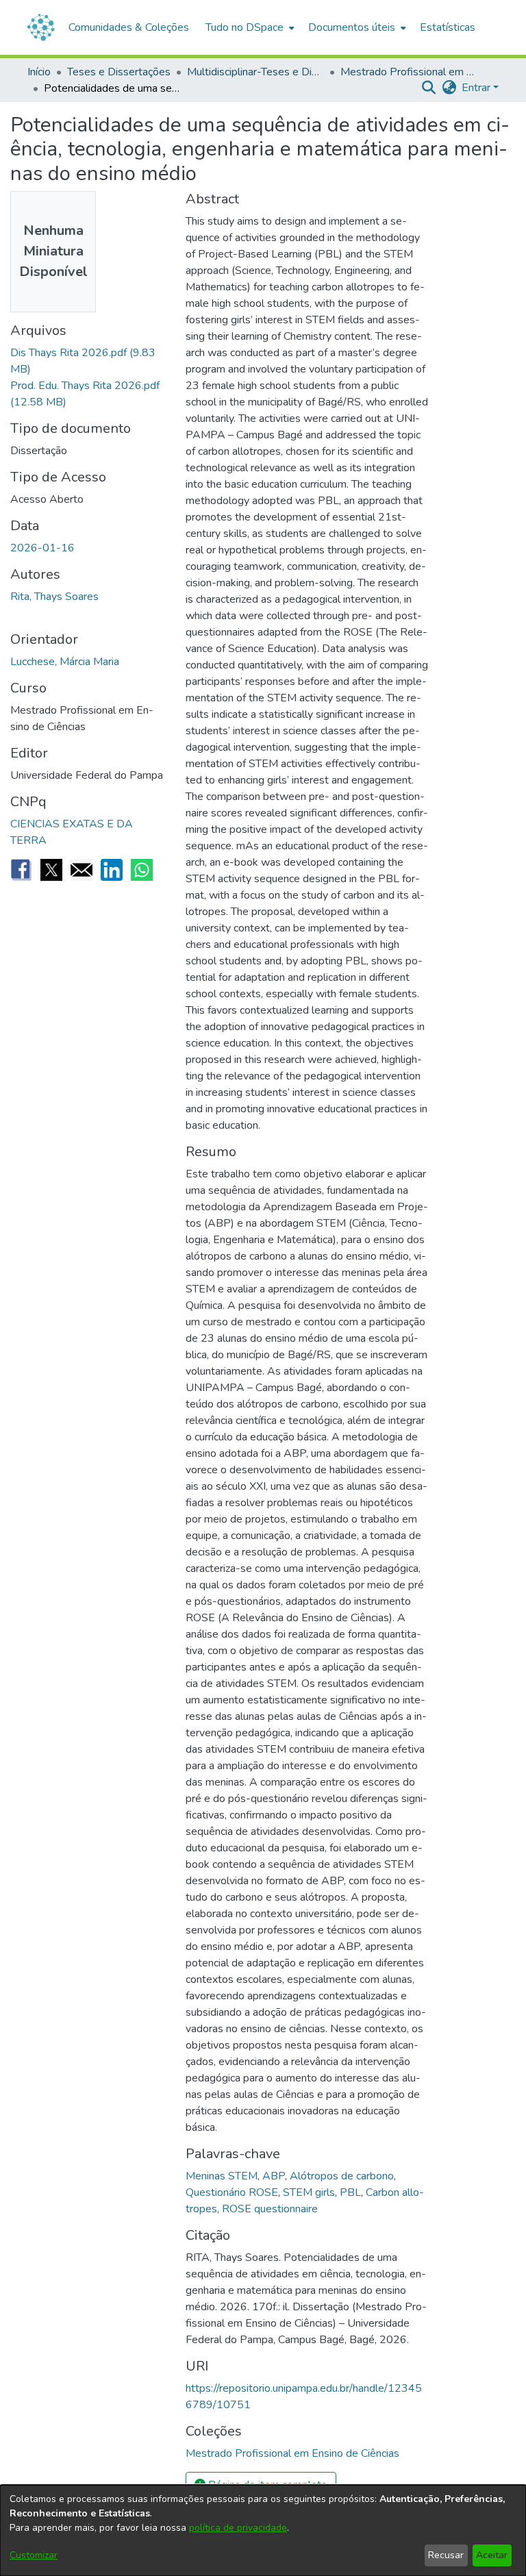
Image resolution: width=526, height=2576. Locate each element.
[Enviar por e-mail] (82, 870)
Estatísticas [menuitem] (448, 27)
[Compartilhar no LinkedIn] (112, 870)
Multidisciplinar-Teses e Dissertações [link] (255, 72)
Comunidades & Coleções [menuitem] (129, 27)
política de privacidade (238, 2528)
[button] (428, 88)
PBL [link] (350, 2192)
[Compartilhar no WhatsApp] (142, 870)
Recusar (446, 2555)
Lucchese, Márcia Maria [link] (65, 662)
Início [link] (39, 72)
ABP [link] (274, 2176)
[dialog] (263, 2530)
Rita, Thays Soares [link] (54, 597)
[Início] (41, 27)
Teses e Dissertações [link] (119, 72)
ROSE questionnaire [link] (270, 2209)
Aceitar (492, 2555)
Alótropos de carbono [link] (342, 2176)
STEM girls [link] (309, 2192)
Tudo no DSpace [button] (245, 27)
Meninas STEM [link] (222, 2176)
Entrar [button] (477, 88)
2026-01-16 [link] (42, 548)
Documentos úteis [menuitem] (352, 27)
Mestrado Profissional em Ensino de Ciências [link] (409, 72)
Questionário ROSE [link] (232, 2192)
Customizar (34, 2555)
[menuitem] (249, 27)
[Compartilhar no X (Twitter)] (51, 870)
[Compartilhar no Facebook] (21, 870)
